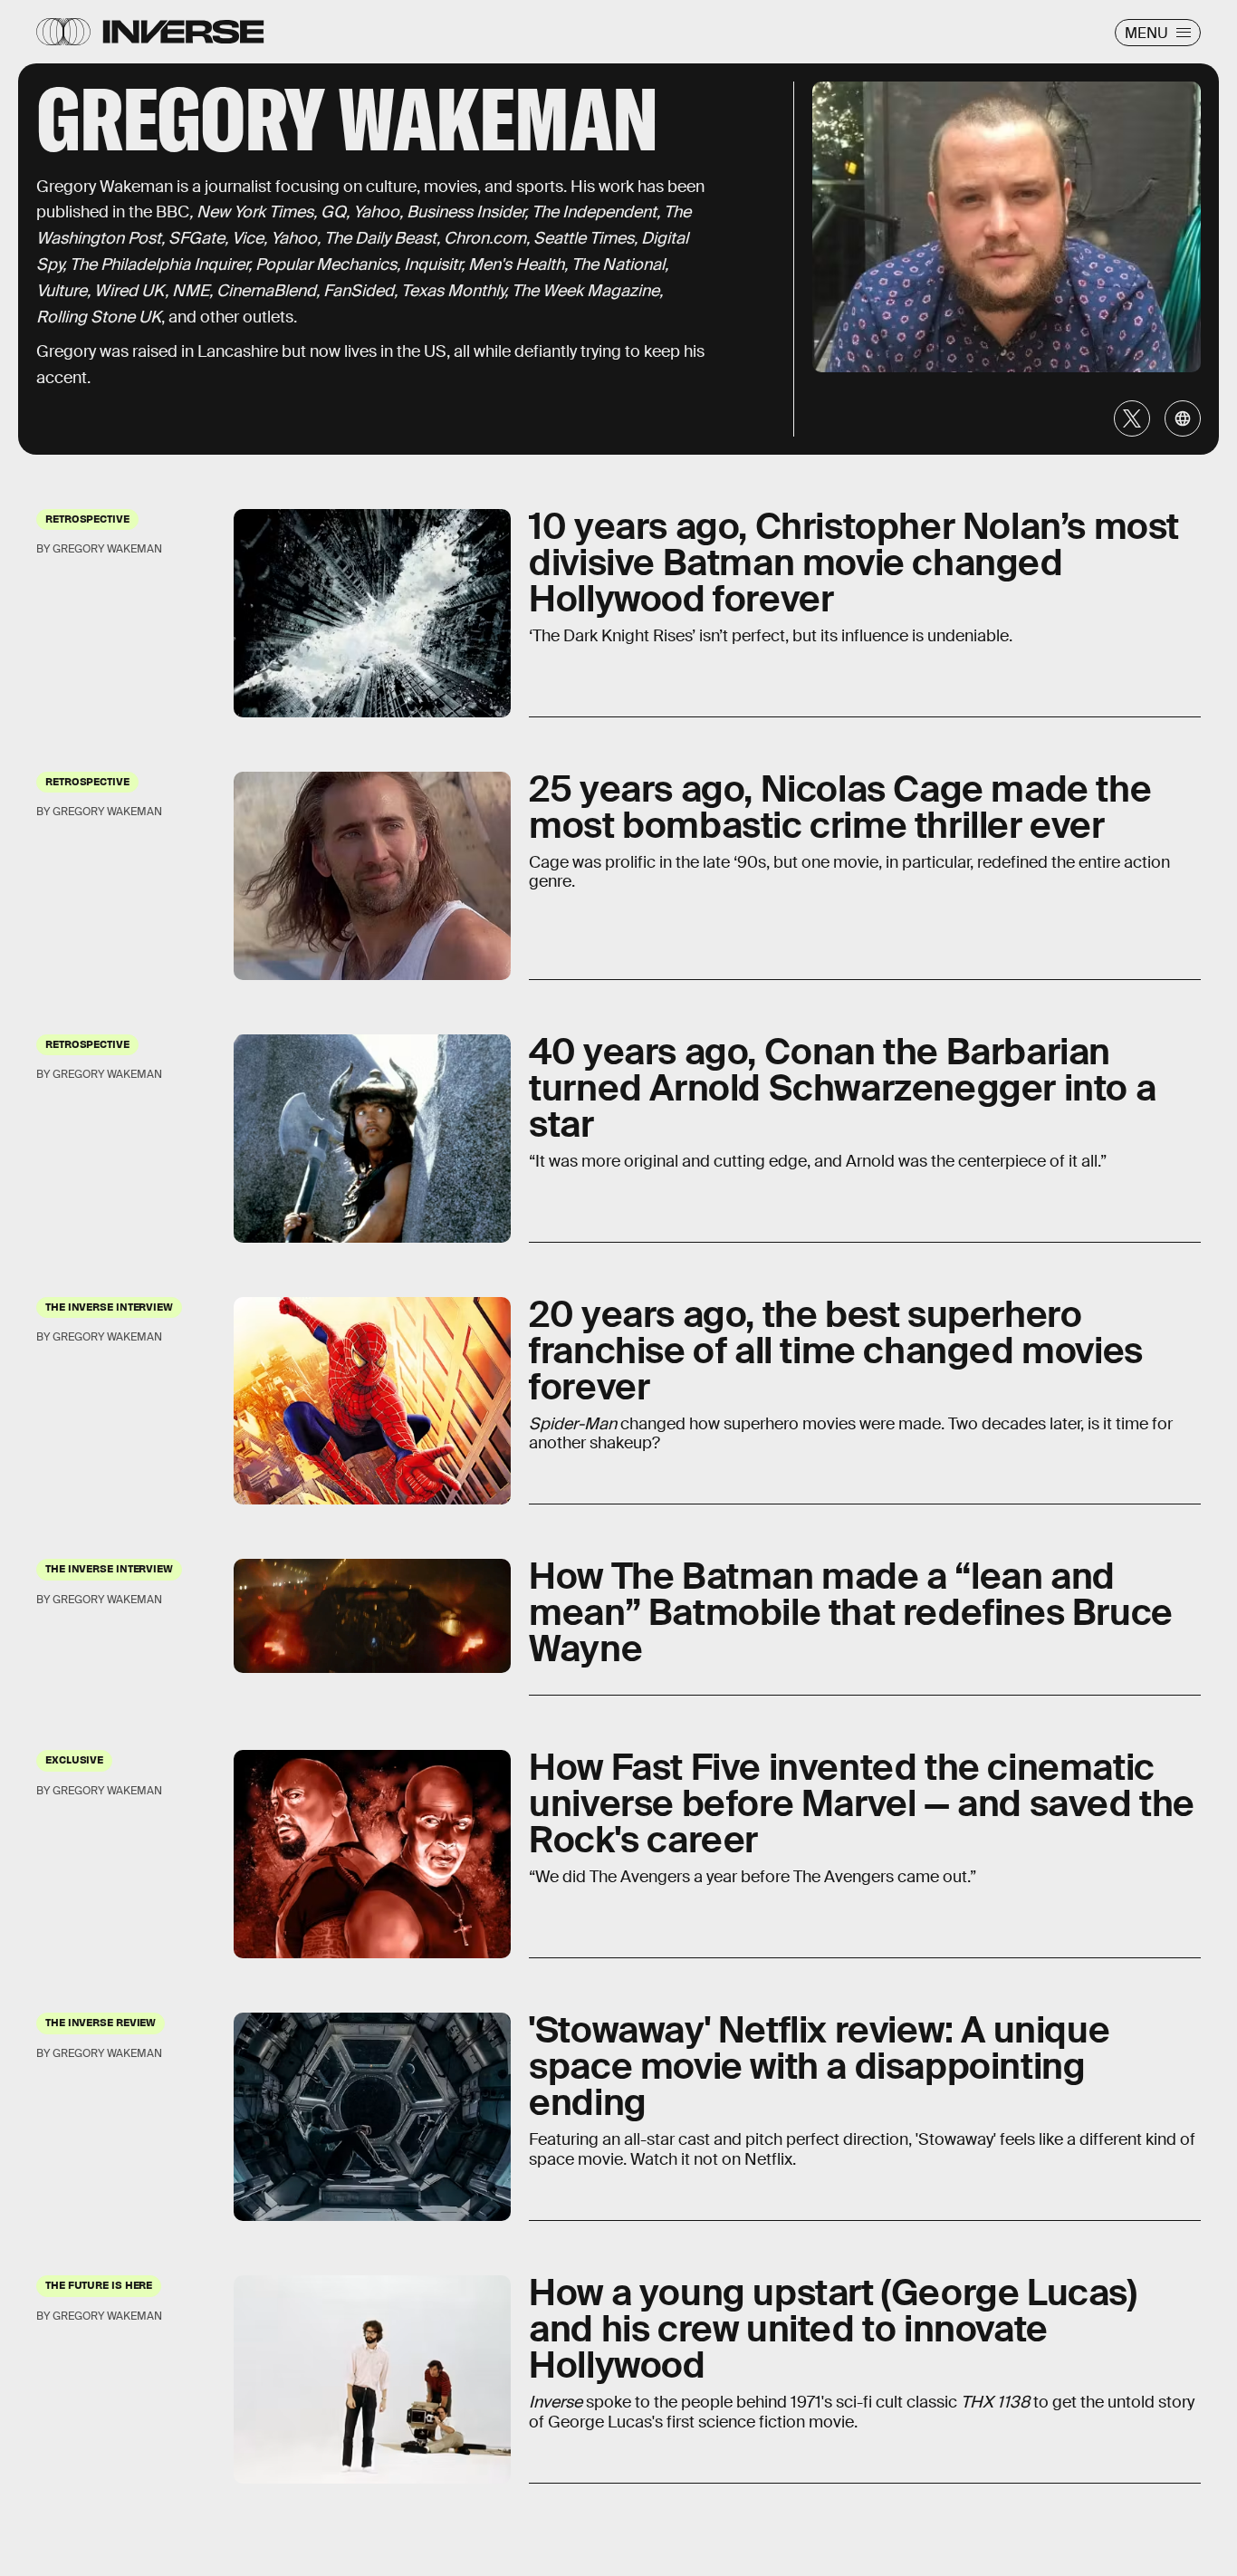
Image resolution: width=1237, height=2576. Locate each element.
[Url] (1183, 418)
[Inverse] (183, 32)
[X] (1132, 418)
